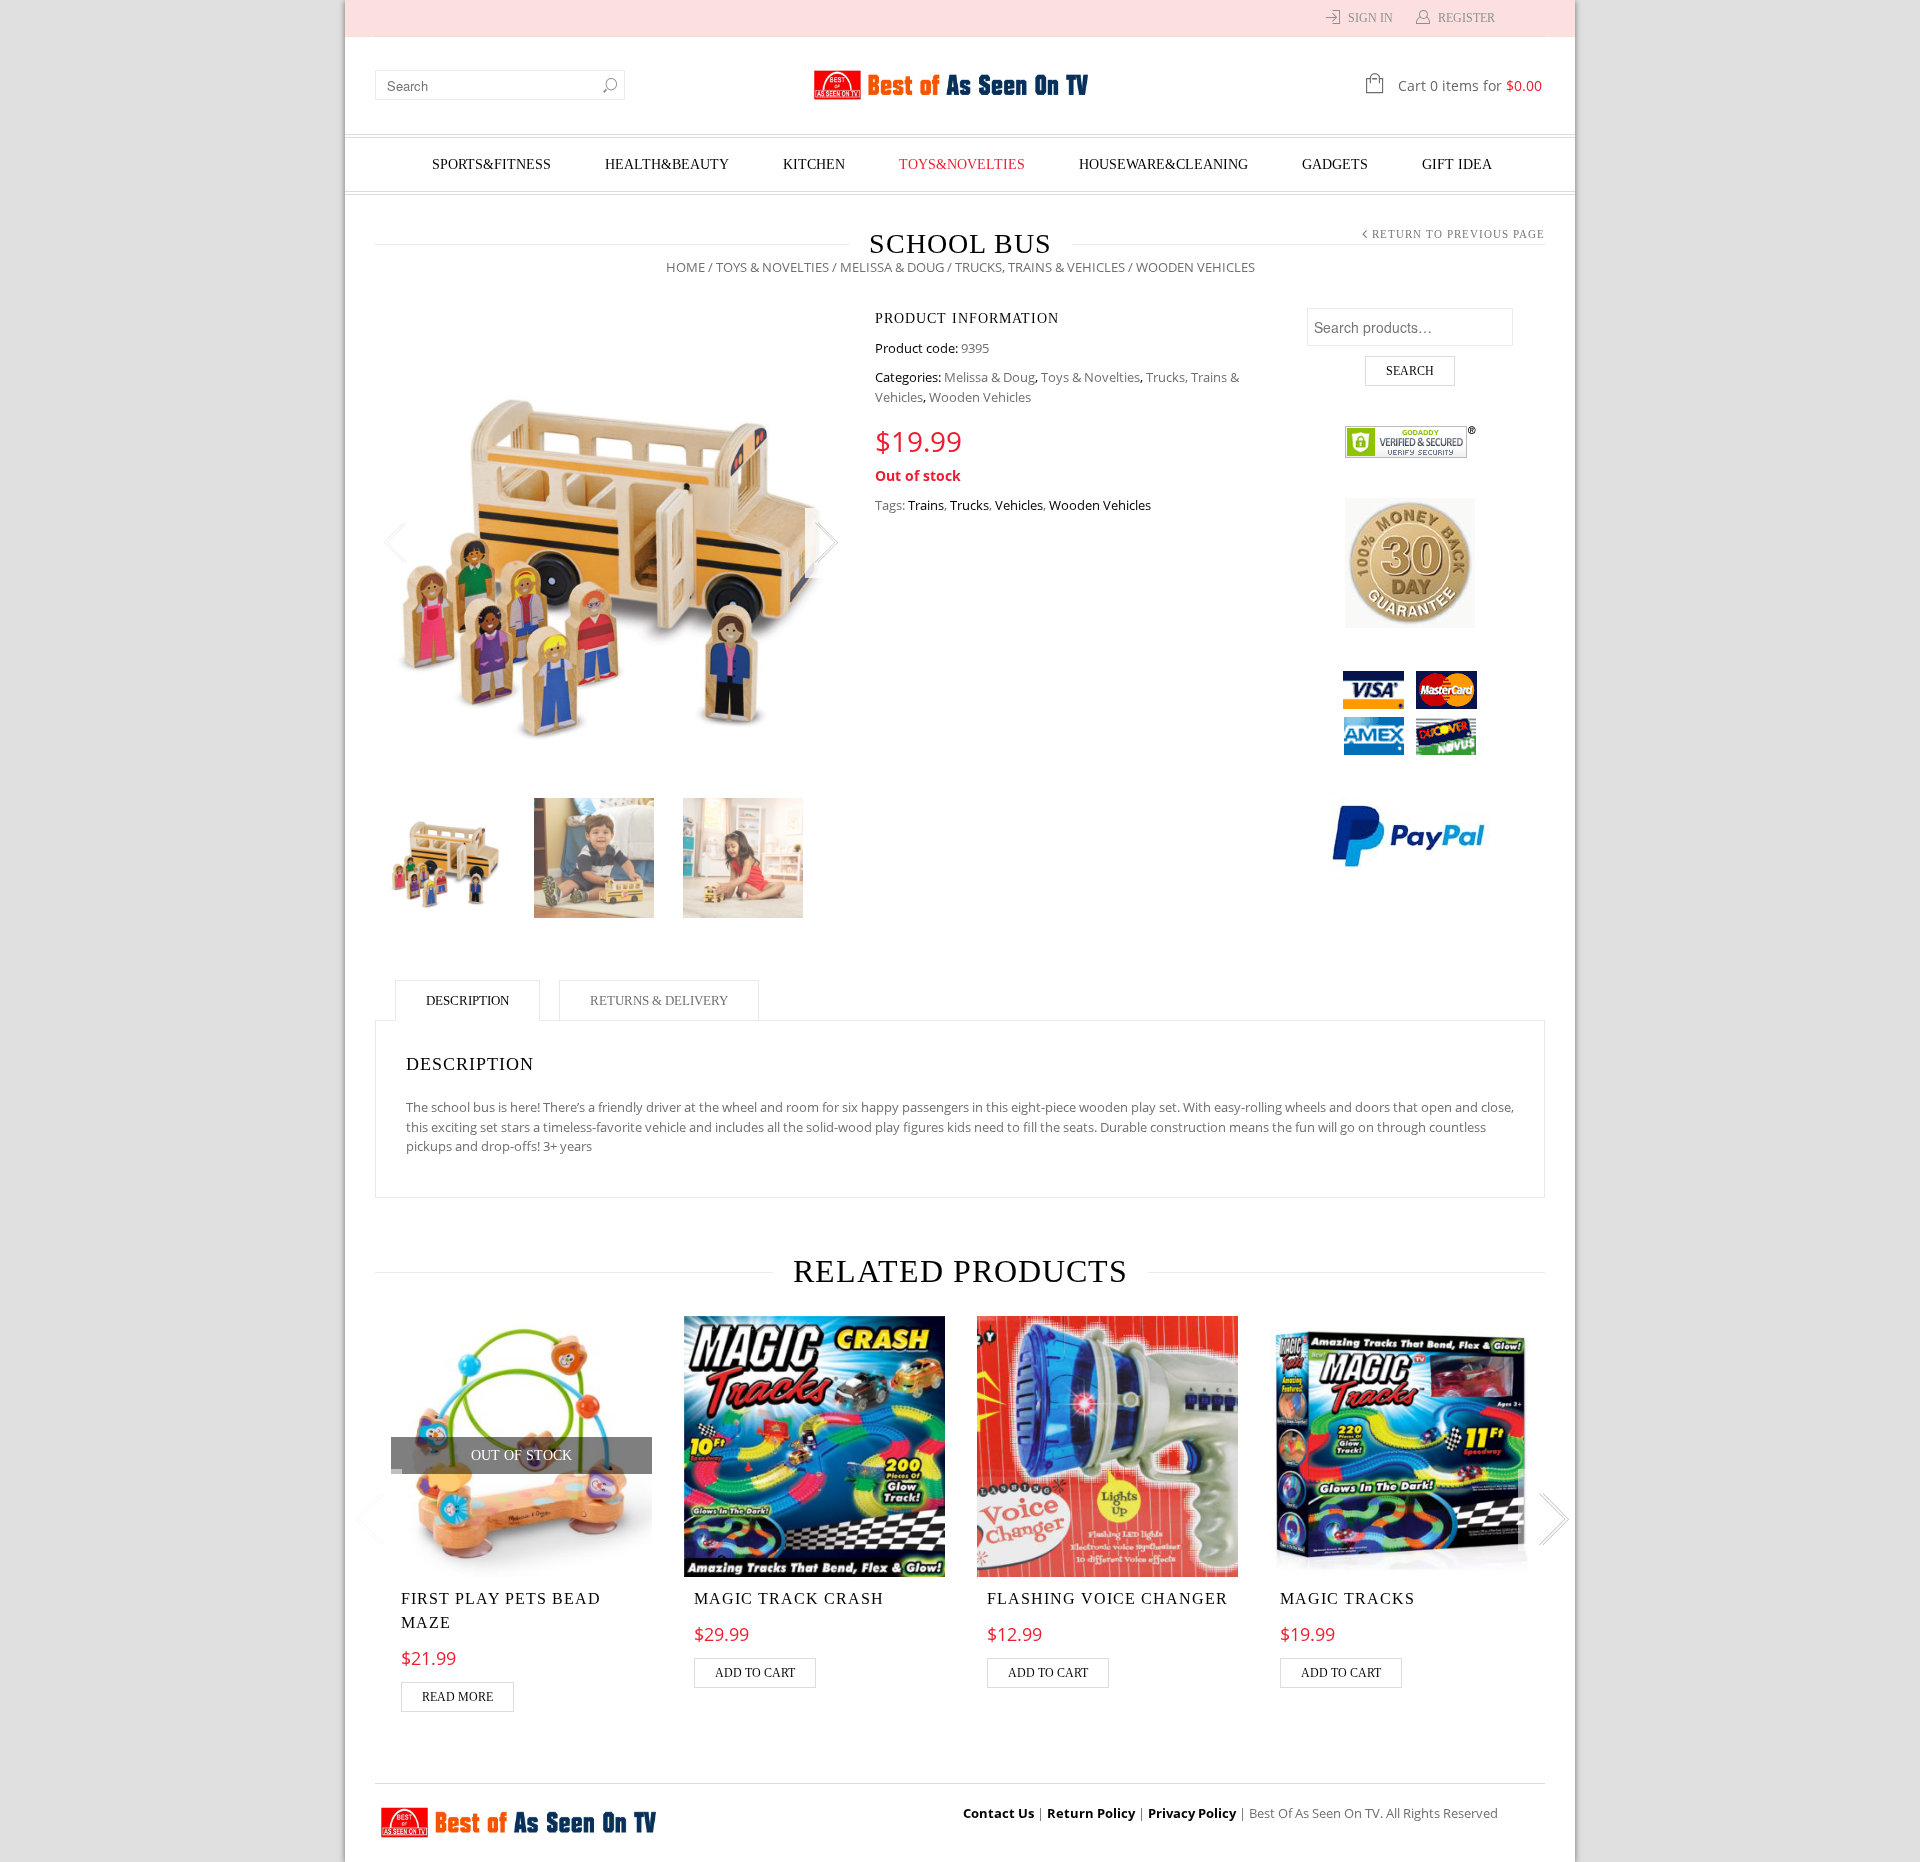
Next (825, 543)
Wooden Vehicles (980, 397)
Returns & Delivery (659, 1000)
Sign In (1370, 18)
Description (467, 1000)
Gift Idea (1457, 164)
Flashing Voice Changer (1107, 1598)
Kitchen (814, 164)
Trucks (969, 505)
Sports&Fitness (491, 164)
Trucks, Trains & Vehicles (1040, 267)
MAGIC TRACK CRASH (789, 1598)
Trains (926, 505)
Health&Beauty (667, 164)
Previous (395, 543)
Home (685, 267)
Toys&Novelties (962, 164)
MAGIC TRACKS (1347, 1598)
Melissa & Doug (892, 267)
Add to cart (755, 1673)
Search (1410, 371)
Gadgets (1335, 164)
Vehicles (1019, 505)
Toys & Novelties (772, 267)
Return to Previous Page (1458, 234)
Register (1466, 18)
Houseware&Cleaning (1163, 164)
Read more (457, 1697)
